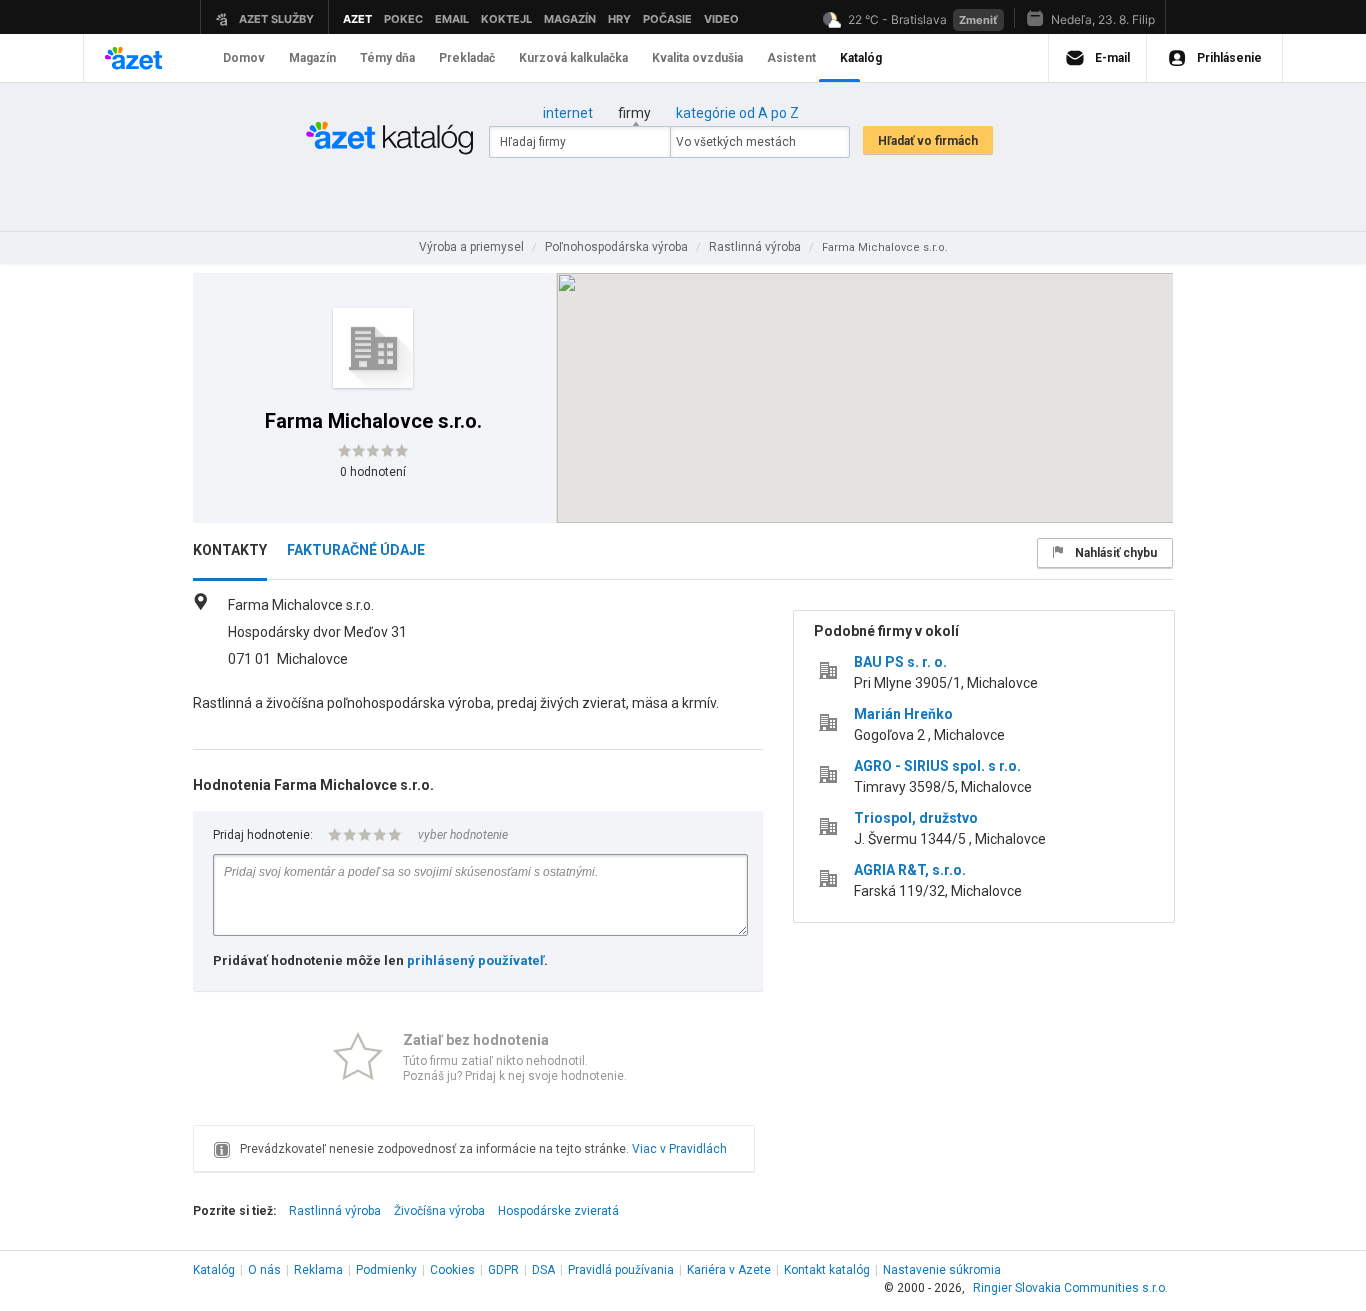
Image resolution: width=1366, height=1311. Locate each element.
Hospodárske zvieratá (558, 1211)
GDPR (503, 1270)
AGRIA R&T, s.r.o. (910, 870)
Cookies (452, 1270)
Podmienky (386, 1270)
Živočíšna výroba (439, 1211)
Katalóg (214, 1270)
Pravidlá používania (621, 1270)
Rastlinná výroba (335, 1211)
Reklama (318, 1270)
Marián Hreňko (903, 714)
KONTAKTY (230, 550)
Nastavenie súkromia (942, 1270)
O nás (264, 1270)
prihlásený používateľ (475, 960)
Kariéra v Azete (729, 1270)
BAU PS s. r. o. (900, 662)
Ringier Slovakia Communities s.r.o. (1070, 1288)
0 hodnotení (373, 472)
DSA (543, 1270)
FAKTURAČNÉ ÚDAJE (356, 550)
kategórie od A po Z (737, 113)
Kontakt (827, 1270)
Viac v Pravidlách (679, 1149)
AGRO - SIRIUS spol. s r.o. (937, 766)
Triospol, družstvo (916, 818)
